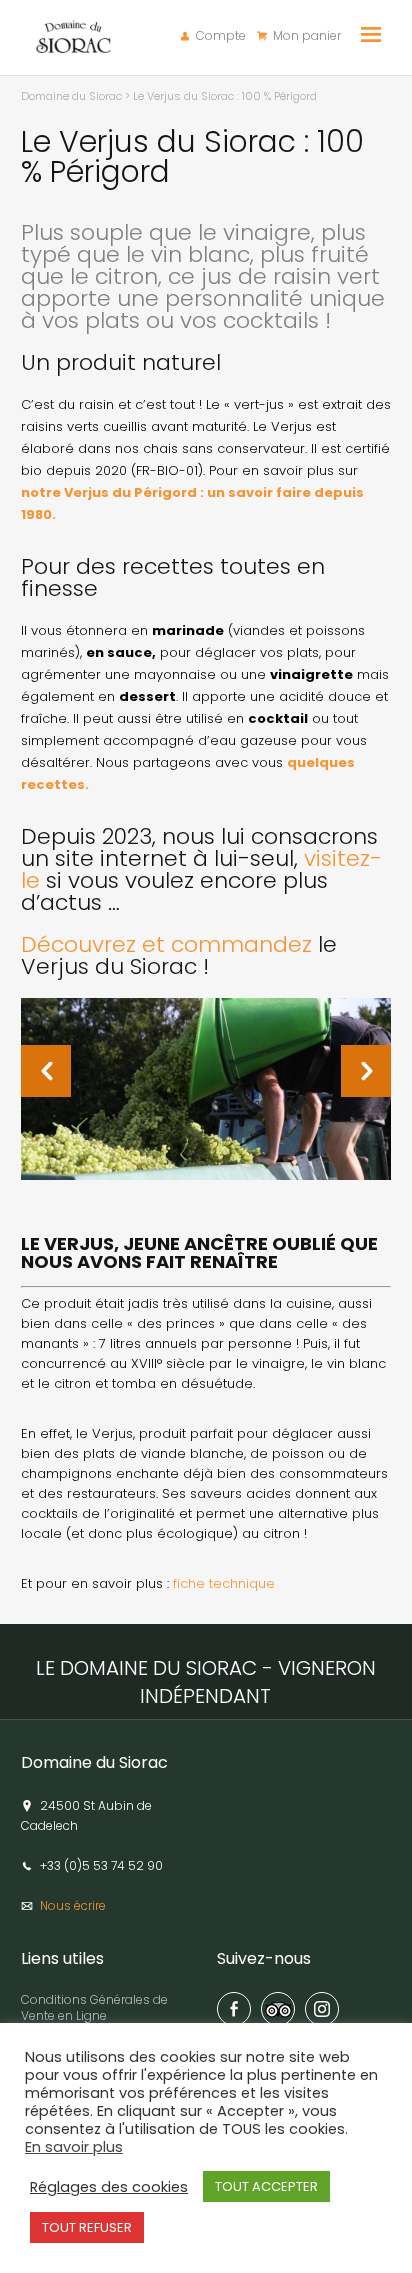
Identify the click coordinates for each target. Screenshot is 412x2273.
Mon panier (307, 36)
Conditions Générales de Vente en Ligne (94, 2007)
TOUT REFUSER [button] (87, 2227)
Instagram (322, 2009)
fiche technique (224, 1583)
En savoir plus (74, 2147)
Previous (90, 1069)
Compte (221, 36)
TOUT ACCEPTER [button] (266, 2186)
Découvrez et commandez (166, 944)
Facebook (234, 2009)
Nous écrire (73, 1905)
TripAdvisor (278, 2009)
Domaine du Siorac (71, 96)
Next (397, 1069)
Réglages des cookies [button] (109, 2187)
